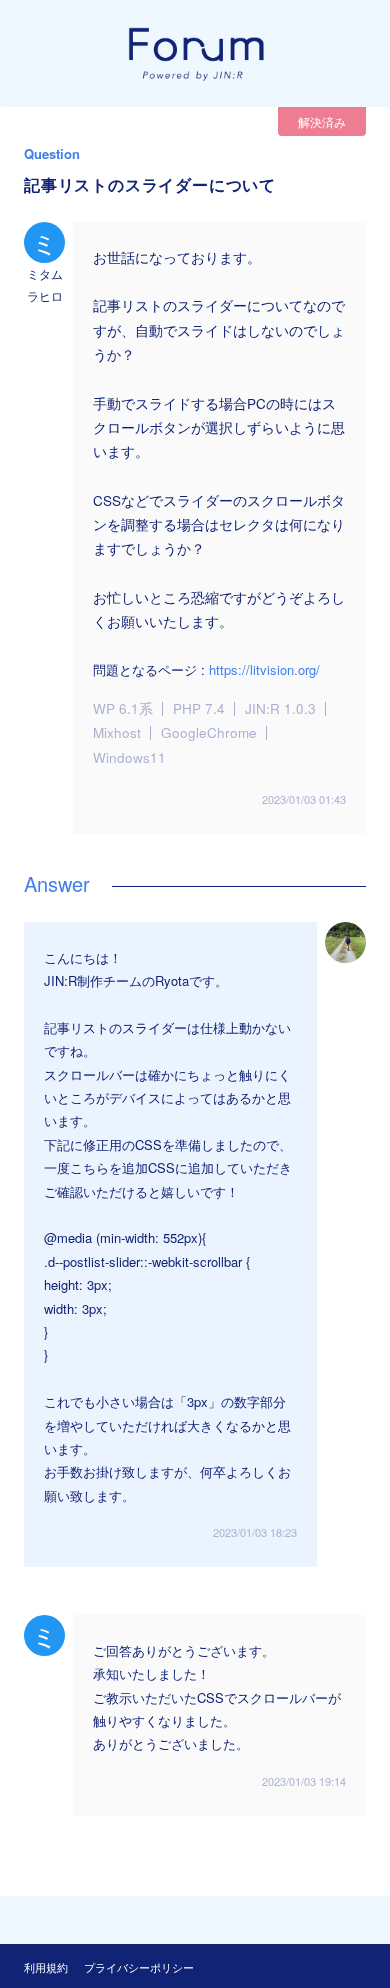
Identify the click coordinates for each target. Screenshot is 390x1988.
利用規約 (46, 1967)
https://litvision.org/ (264, 669)
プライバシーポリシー (139, 1967)
